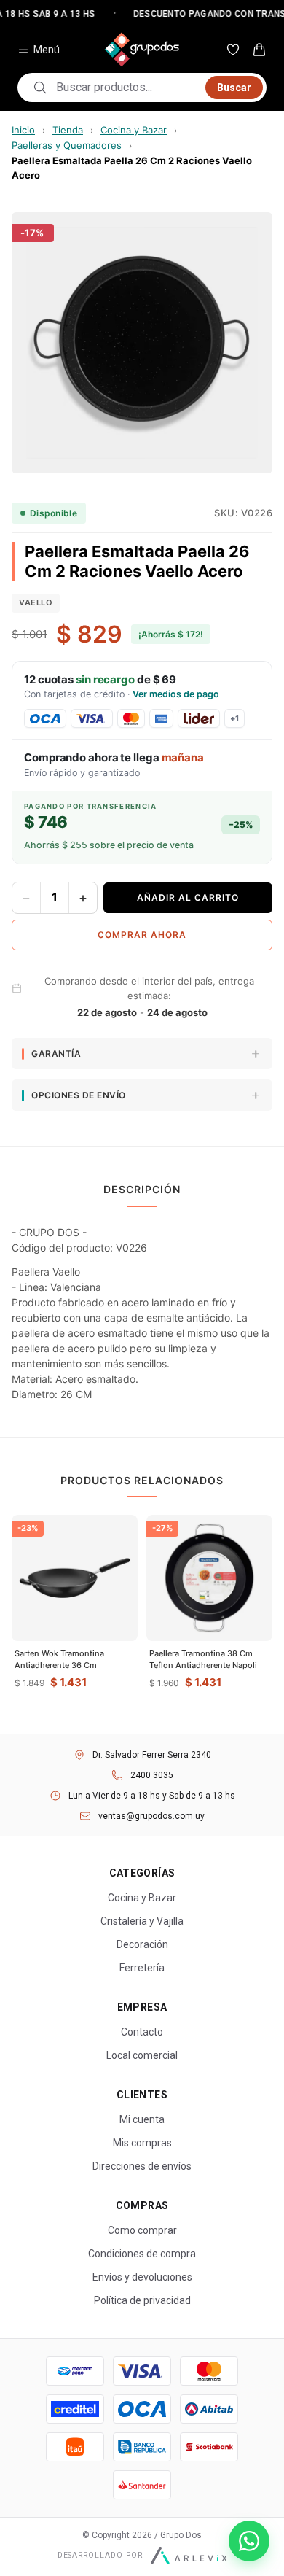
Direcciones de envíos (142, 2166)
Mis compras (142, 2143)
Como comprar (142, 2230)
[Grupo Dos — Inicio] (142, 50)
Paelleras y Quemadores (67, 145)
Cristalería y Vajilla (142, 1921)
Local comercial (142, 2055)
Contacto (142, 2032)
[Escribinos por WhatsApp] (249, 2541)
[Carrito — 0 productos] (259, 50)
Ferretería (142, 1968)
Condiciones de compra (142, 2254)
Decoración (142, 1944)
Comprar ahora (142, 935)
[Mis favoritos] (233, 50)
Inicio (23, 130)
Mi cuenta (142, 2119)
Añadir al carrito (188, 897)
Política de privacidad (142, 2300)
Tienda (68, 130)
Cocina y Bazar (134, 130)
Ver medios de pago (176, 694)
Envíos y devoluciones (142, 2277)
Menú (47, 50)
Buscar (234, 88)
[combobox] (126, 88)
